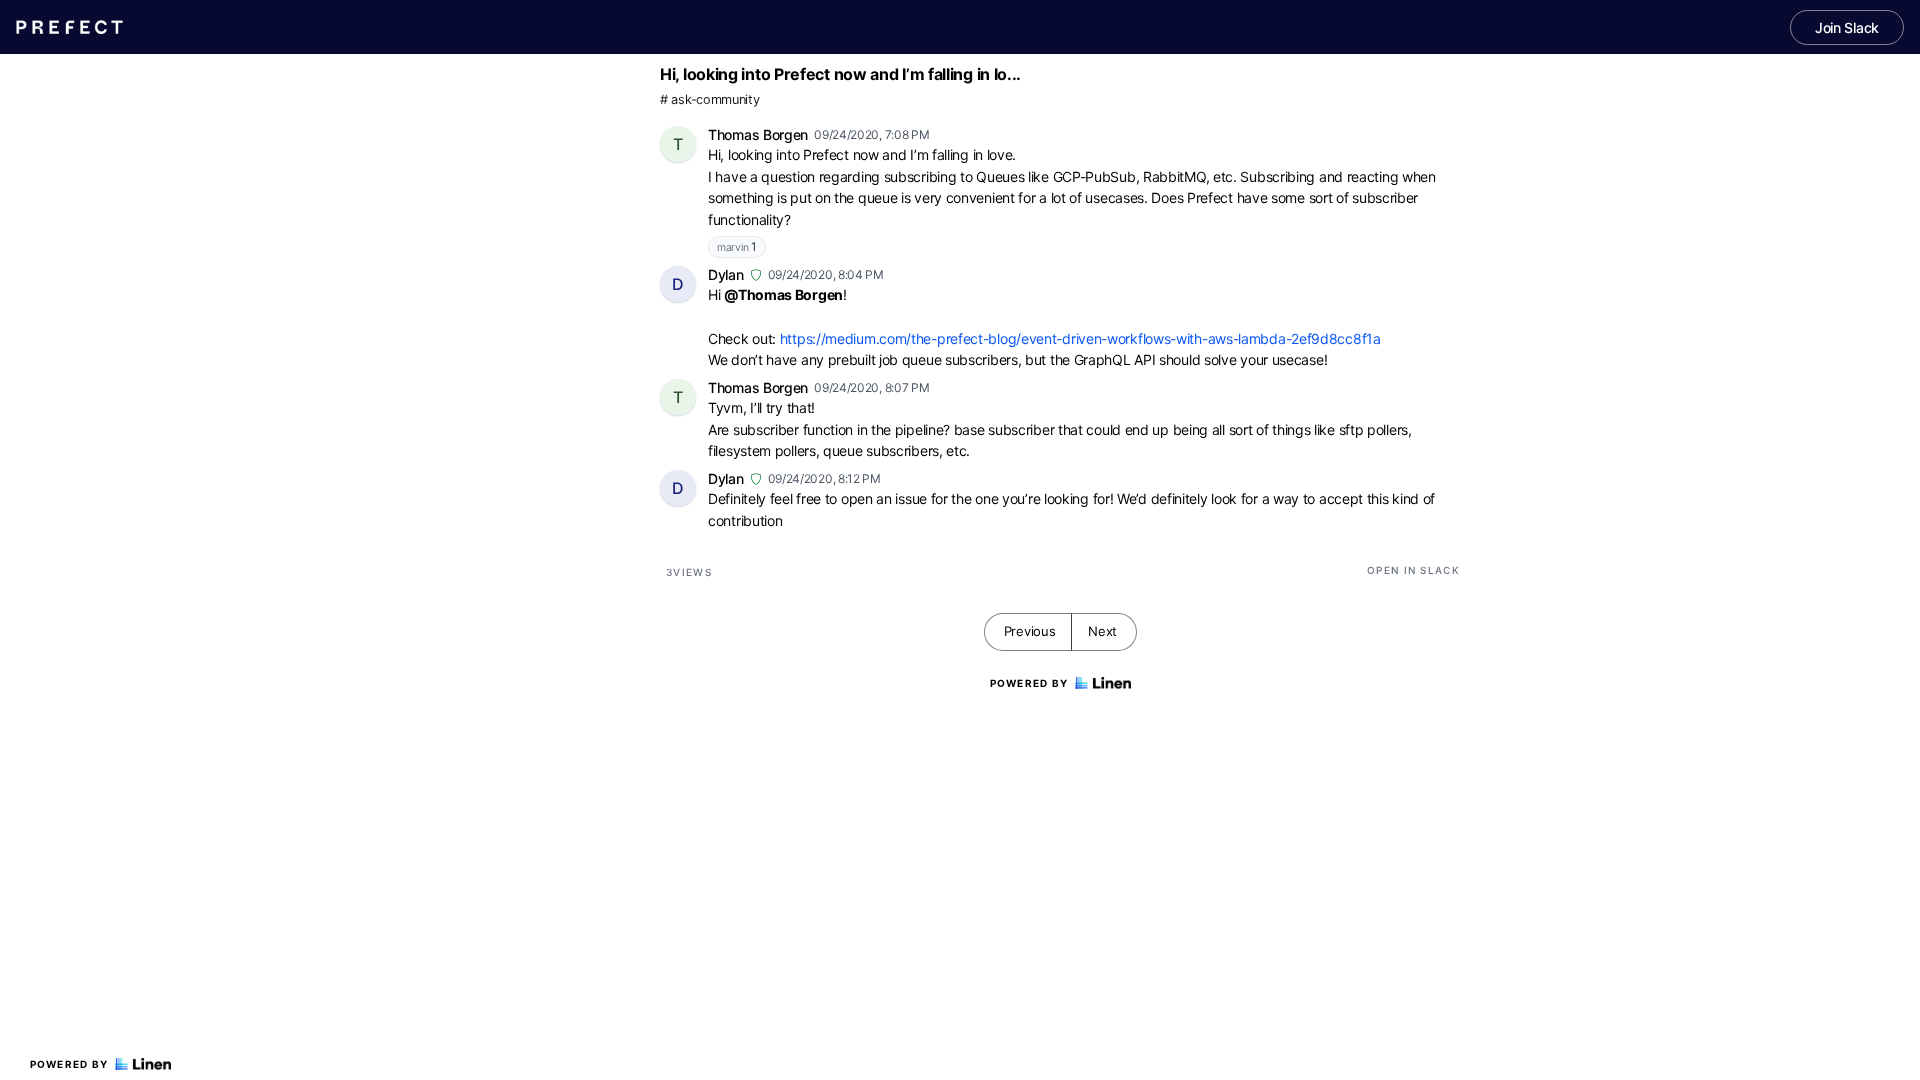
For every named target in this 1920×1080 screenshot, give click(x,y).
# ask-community (710, 99)
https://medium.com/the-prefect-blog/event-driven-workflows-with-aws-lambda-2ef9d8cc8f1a (1080, 338)
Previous (1030, 631)
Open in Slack (1413, 570)
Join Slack (1847, 27)
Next (1102, 631)
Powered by (69, 1064)
